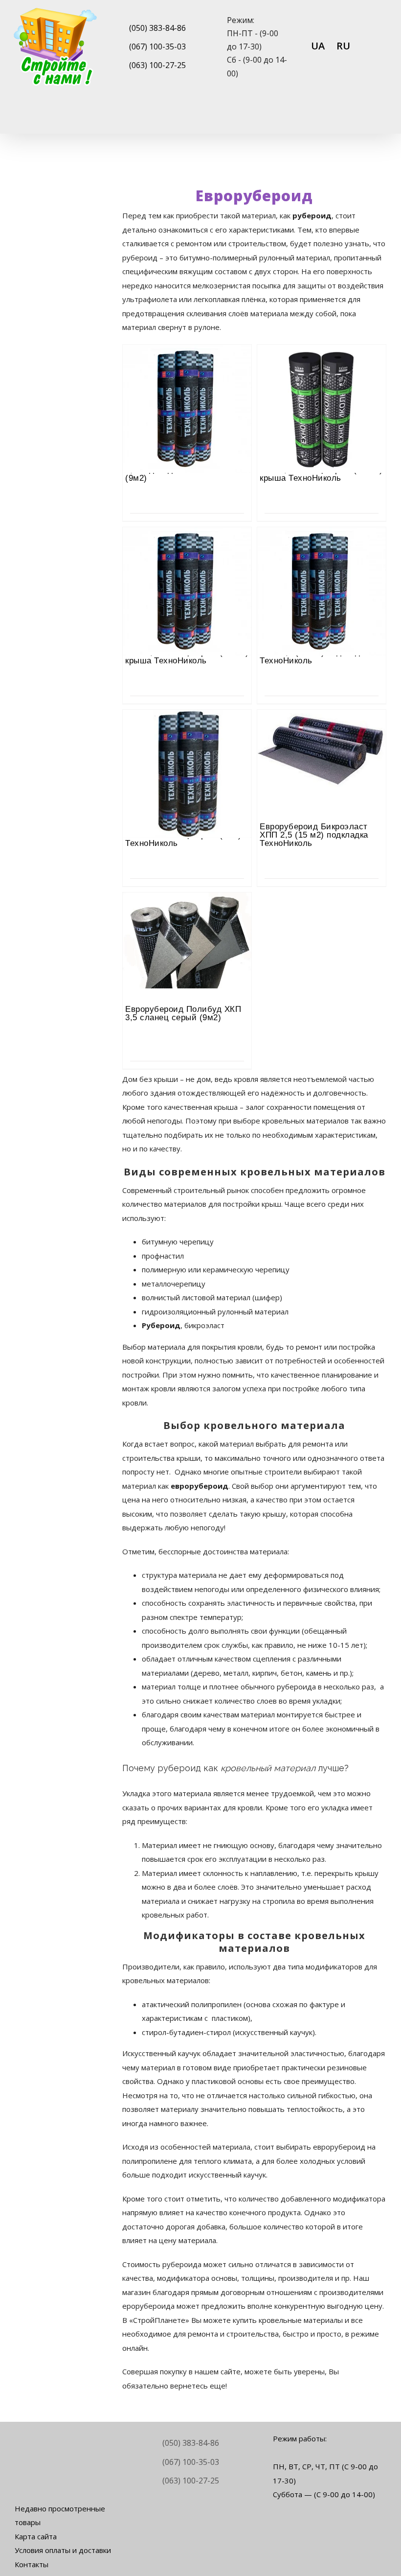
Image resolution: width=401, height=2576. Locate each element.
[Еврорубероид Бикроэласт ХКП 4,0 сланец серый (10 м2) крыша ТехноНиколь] (322, 372)
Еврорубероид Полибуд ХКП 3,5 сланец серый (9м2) (183, 1013)
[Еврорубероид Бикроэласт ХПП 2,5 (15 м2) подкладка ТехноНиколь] (322, 737)
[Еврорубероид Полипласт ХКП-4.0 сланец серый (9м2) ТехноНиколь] (187, 737)
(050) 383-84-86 (157, 28)
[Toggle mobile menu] (382, 118)
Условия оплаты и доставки (63, 2550)
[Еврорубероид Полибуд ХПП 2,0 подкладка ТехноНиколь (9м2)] (187, 372)
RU (343, 46)
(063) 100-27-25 (157, 65)
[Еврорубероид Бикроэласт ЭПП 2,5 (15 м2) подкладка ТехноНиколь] (322, 554)
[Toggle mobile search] (365, 118)
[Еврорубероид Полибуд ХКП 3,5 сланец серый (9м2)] (187, 919)
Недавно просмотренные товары (60, 2516)
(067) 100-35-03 (157, 47)
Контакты (32, 2564)
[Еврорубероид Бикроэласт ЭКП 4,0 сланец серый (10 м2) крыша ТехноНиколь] (187, 554)
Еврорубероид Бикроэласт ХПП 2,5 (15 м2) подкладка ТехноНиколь (314, 835)
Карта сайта (36, 2536)
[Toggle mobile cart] (347, 118)
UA (318, 46)
